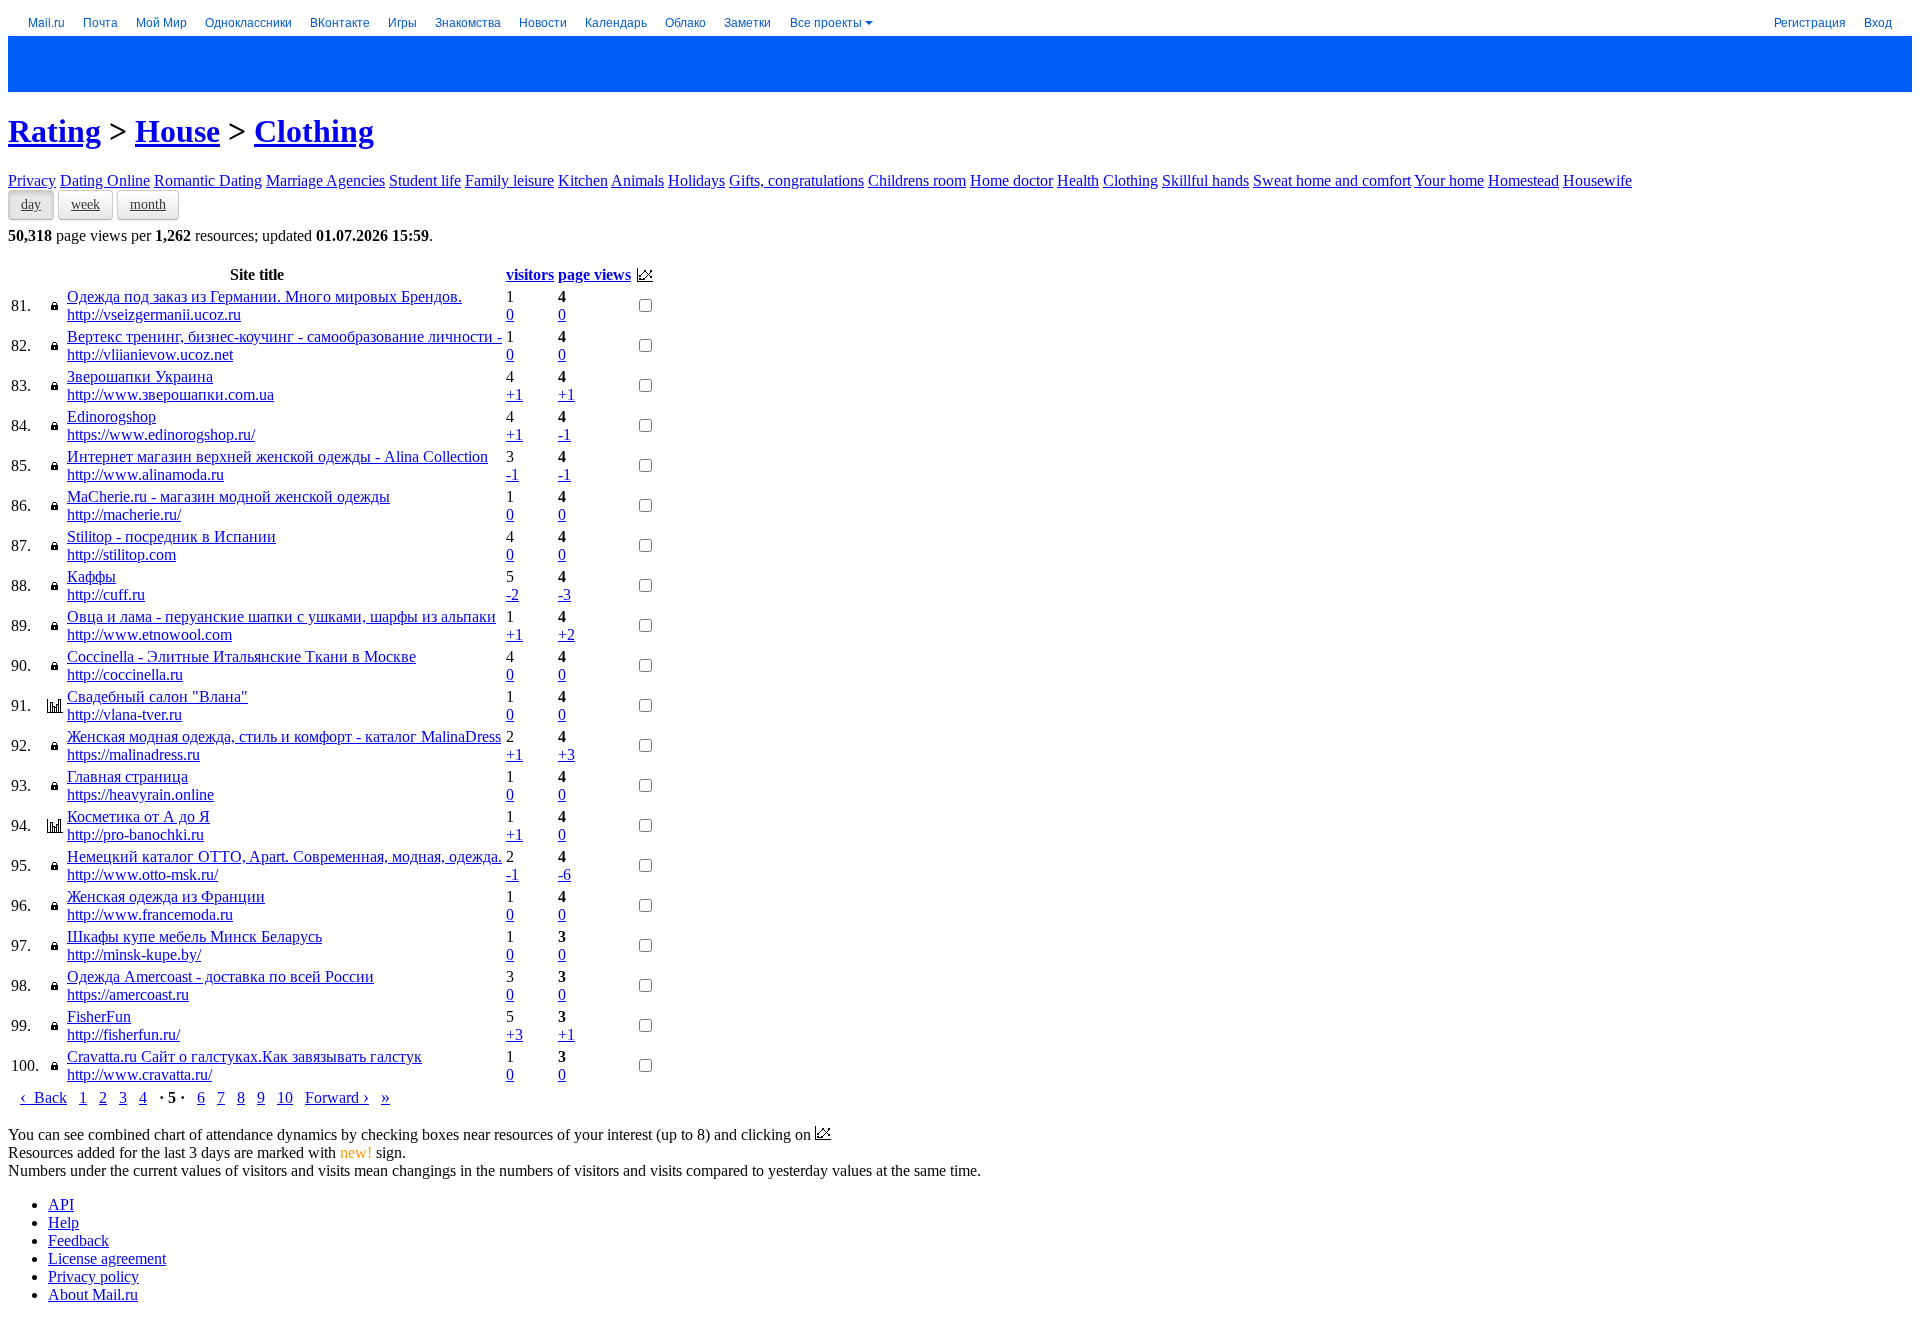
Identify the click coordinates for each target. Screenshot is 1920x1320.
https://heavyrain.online (140, 794)
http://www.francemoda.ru (150, 914)
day (31, 204)
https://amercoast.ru (128, 994)
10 (285, 1097)
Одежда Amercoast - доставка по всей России (220, 976)
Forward (337, 1097)
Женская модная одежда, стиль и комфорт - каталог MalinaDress (284, 736)
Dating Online (105, 180)
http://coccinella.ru (125, 674)
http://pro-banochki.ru (135, 834)
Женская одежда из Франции (166, 896)
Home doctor (1011, 180)
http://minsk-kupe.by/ (134, 954)
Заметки (747, 21)
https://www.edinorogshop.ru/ (161, 434)
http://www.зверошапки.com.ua (170, 394)
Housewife (1597, 180)
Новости (543, 21)
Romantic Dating (208, 180)
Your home (1449, 180)
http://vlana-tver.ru (124, 714)
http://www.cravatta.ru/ (139, 1074)
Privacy (32, 180)
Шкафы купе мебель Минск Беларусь (194, 936)
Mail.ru (46, 21)
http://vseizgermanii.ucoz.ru (154, 314)
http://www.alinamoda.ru (145, 474)
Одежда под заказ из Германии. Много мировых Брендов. (264, 296)
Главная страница (127, 776)
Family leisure (509, 180)
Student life (425, 180)
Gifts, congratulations (796, 180)
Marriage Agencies (325, 180)
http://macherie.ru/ (124, 514)
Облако (685, 21)
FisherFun (99, 1016)
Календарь (616, 21)
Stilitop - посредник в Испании (171, 536)
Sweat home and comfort (1332, 180)
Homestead (1523, 180)
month (148, 204)
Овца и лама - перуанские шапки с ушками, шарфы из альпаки (281, 616)
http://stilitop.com (121, 554)
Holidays (696, 180)
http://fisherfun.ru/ (123, 1034)
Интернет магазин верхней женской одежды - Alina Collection (277, 456)
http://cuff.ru (106, 594)
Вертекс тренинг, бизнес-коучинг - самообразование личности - (284, 336)
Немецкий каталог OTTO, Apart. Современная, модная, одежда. (284, 856)
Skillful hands (1205, 180)
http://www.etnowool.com (149, 634)
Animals (637, 180)
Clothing (314, 131)
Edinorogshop (111, 416)
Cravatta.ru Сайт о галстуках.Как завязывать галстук (244, 1056)
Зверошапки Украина (140, 376)
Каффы (91, 576)
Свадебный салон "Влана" (157, 696)
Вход (1878, 21)
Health (1078, 180)
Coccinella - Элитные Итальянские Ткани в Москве (241, 656)
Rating (54, 131)
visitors (530, 274)
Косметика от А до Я (138, 816)
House (177, 131)
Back (43, 1097)
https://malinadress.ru (133, 754)
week (85, 204)
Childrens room (917, 180)
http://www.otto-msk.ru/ (142, 874)
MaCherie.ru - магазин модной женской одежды (228, 496)
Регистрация (1810, 21)
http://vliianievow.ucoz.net (150, 354)
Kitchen (583, 180)
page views (594, 274)
